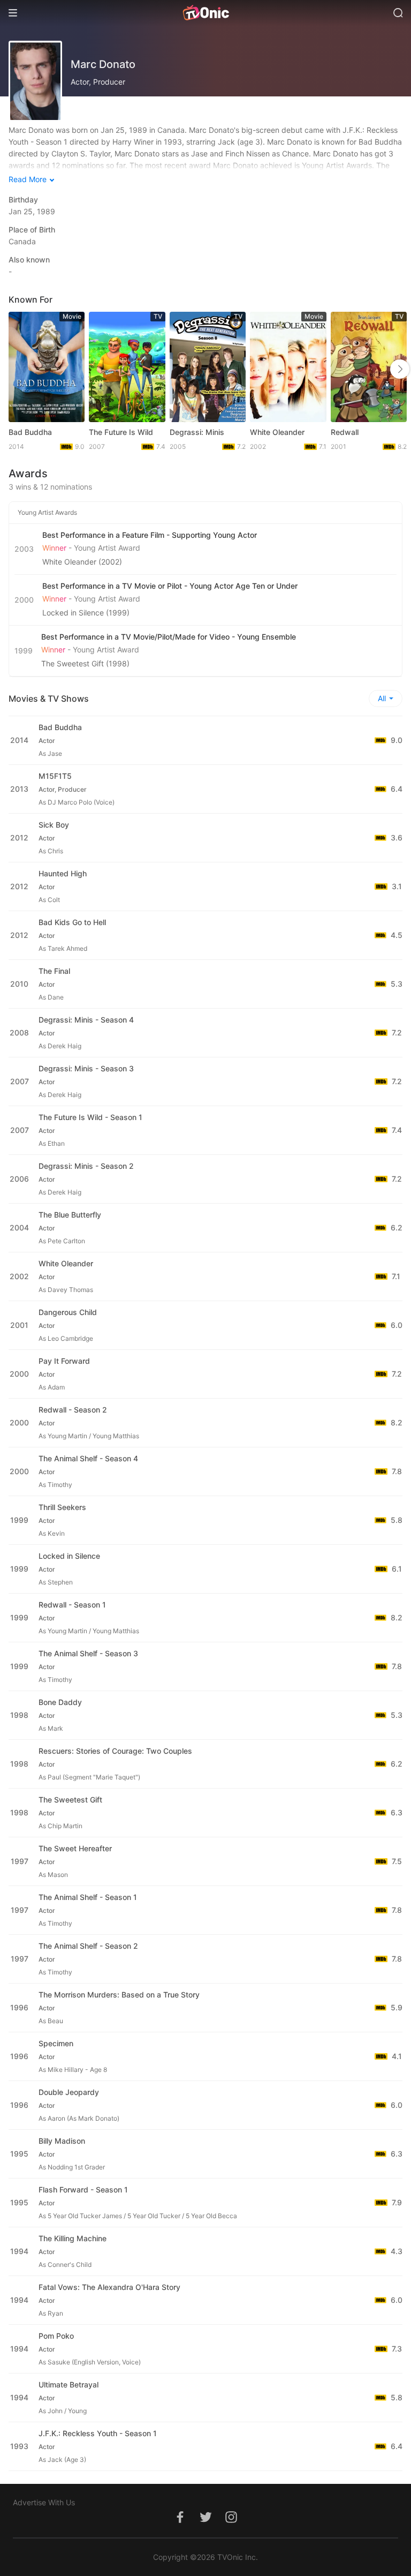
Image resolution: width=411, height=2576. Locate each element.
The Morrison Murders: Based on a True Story (119, 1995)
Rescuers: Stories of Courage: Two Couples (115, 1751)
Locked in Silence (69, 1556)
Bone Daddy (60, 1702)
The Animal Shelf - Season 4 (88, 1458)
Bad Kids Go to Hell (72, 922)
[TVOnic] (205, 13)
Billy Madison (62, 2141)
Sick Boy (54, 825)
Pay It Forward (64, 1361)
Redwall (345, 432)
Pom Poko (56, 2336)
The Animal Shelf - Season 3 (88, 1653)
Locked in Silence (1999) (86, 613)
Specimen (56, 2043)
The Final (54, 971)
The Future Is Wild (121, 432)
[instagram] (231, 2523)
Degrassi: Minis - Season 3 (86, 1068)
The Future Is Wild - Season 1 (90, 1117)
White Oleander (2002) (82, 562)
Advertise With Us (44, 2502)
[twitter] (205, 2523)
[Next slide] (400, 369)
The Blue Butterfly (70, 1215)
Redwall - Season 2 (73, 1410)
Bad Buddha (30, 432)
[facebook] (180, 2523)
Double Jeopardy (69, 2092)
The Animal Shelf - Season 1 (88, 1897)
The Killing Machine (73, 2238)
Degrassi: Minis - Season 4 (86, 1020)
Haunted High (63, 873)
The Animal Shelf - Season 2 (88, 1946)
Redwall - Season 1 (72, 1605)
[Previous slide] (20, 369)
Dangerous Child (68, 1312)
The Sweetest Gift (70, 1800)
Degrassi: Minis (197, 432)
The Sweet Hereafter (75, 1848)
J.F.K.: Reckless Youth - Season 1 (98, 2433)
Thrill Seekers (62, 1507)
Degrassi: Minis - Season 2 (86, 1166)
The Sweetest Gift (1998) (85, 663)
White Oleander (277, 432)
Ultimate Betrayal (68, 2385)
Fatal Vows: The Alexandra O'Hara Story (109, 2287)
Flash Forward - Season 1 (83, 2190)
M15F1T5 (55, 776)
